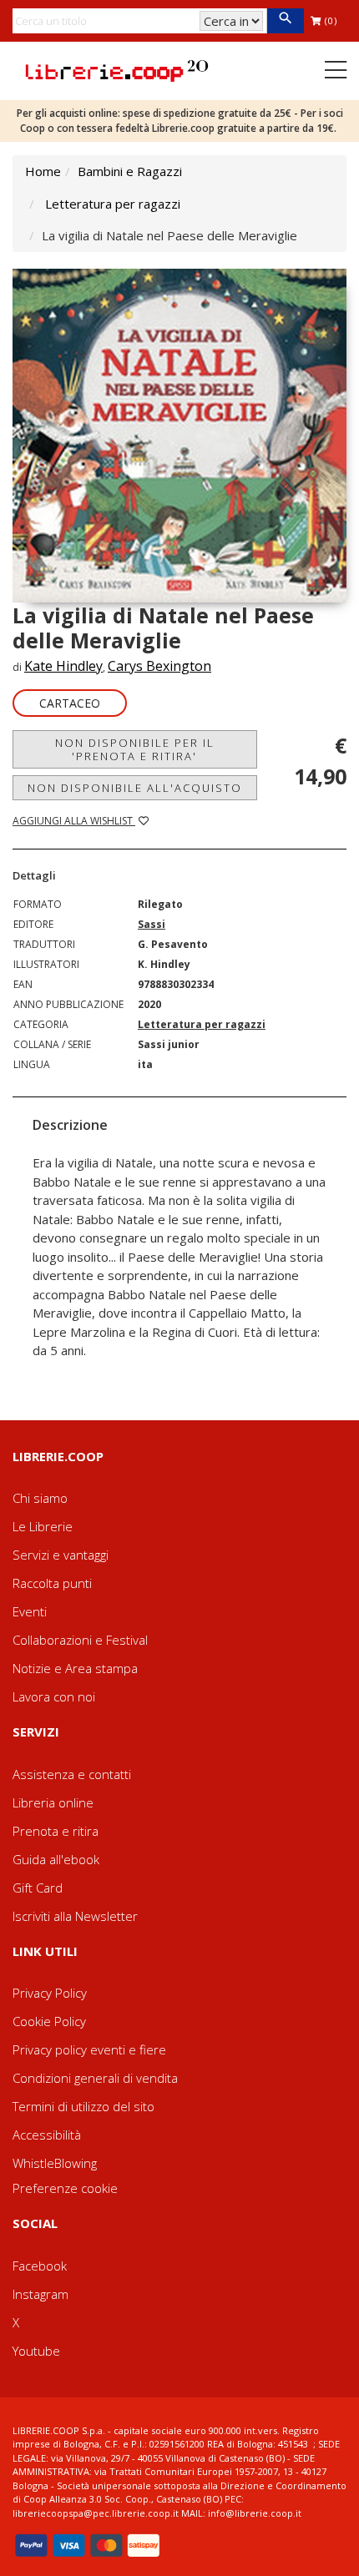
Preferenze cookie (65, 2188)
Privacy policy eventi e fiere (89, 2049)
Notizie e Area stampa (75, 1668)
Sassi (152, 924)
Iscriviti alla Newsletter (75, 1916)
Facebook (40, 2266)
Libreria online (53, 1802)
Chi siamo (40, 1498)
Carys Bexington (159, 666)
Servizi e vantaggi (61, 1555)
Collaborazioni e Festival (80, 1640)
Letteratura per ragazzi (113, 204)
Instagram (40, 2294)
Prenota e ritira (56, 1831)
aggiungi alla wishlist (74, 821)
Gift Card (38, 1888)
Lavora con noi (54, 1696)
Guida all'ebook (56, 1859)
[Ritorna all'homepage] (117, 69)
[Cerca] (285, 21)
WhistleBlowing (55, 2163)
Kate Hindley (63, 666)
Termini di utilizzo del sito (83, 2106)
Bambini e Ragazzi (130, 171)
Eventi (30, 1611)
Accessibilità (47, 2135)
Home (43, 171)
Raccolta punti (52, 1583)
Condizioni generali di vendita (95, 2078)
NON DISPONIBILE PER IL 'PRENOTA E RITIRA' (135, 749)
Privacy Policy (50, 1993)
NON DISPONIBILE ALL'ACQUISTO (135, 788)
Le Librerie (43, 1526)
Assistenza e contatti (72, 1774)
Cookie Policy (49, 2021)
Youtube (36, 2351)
